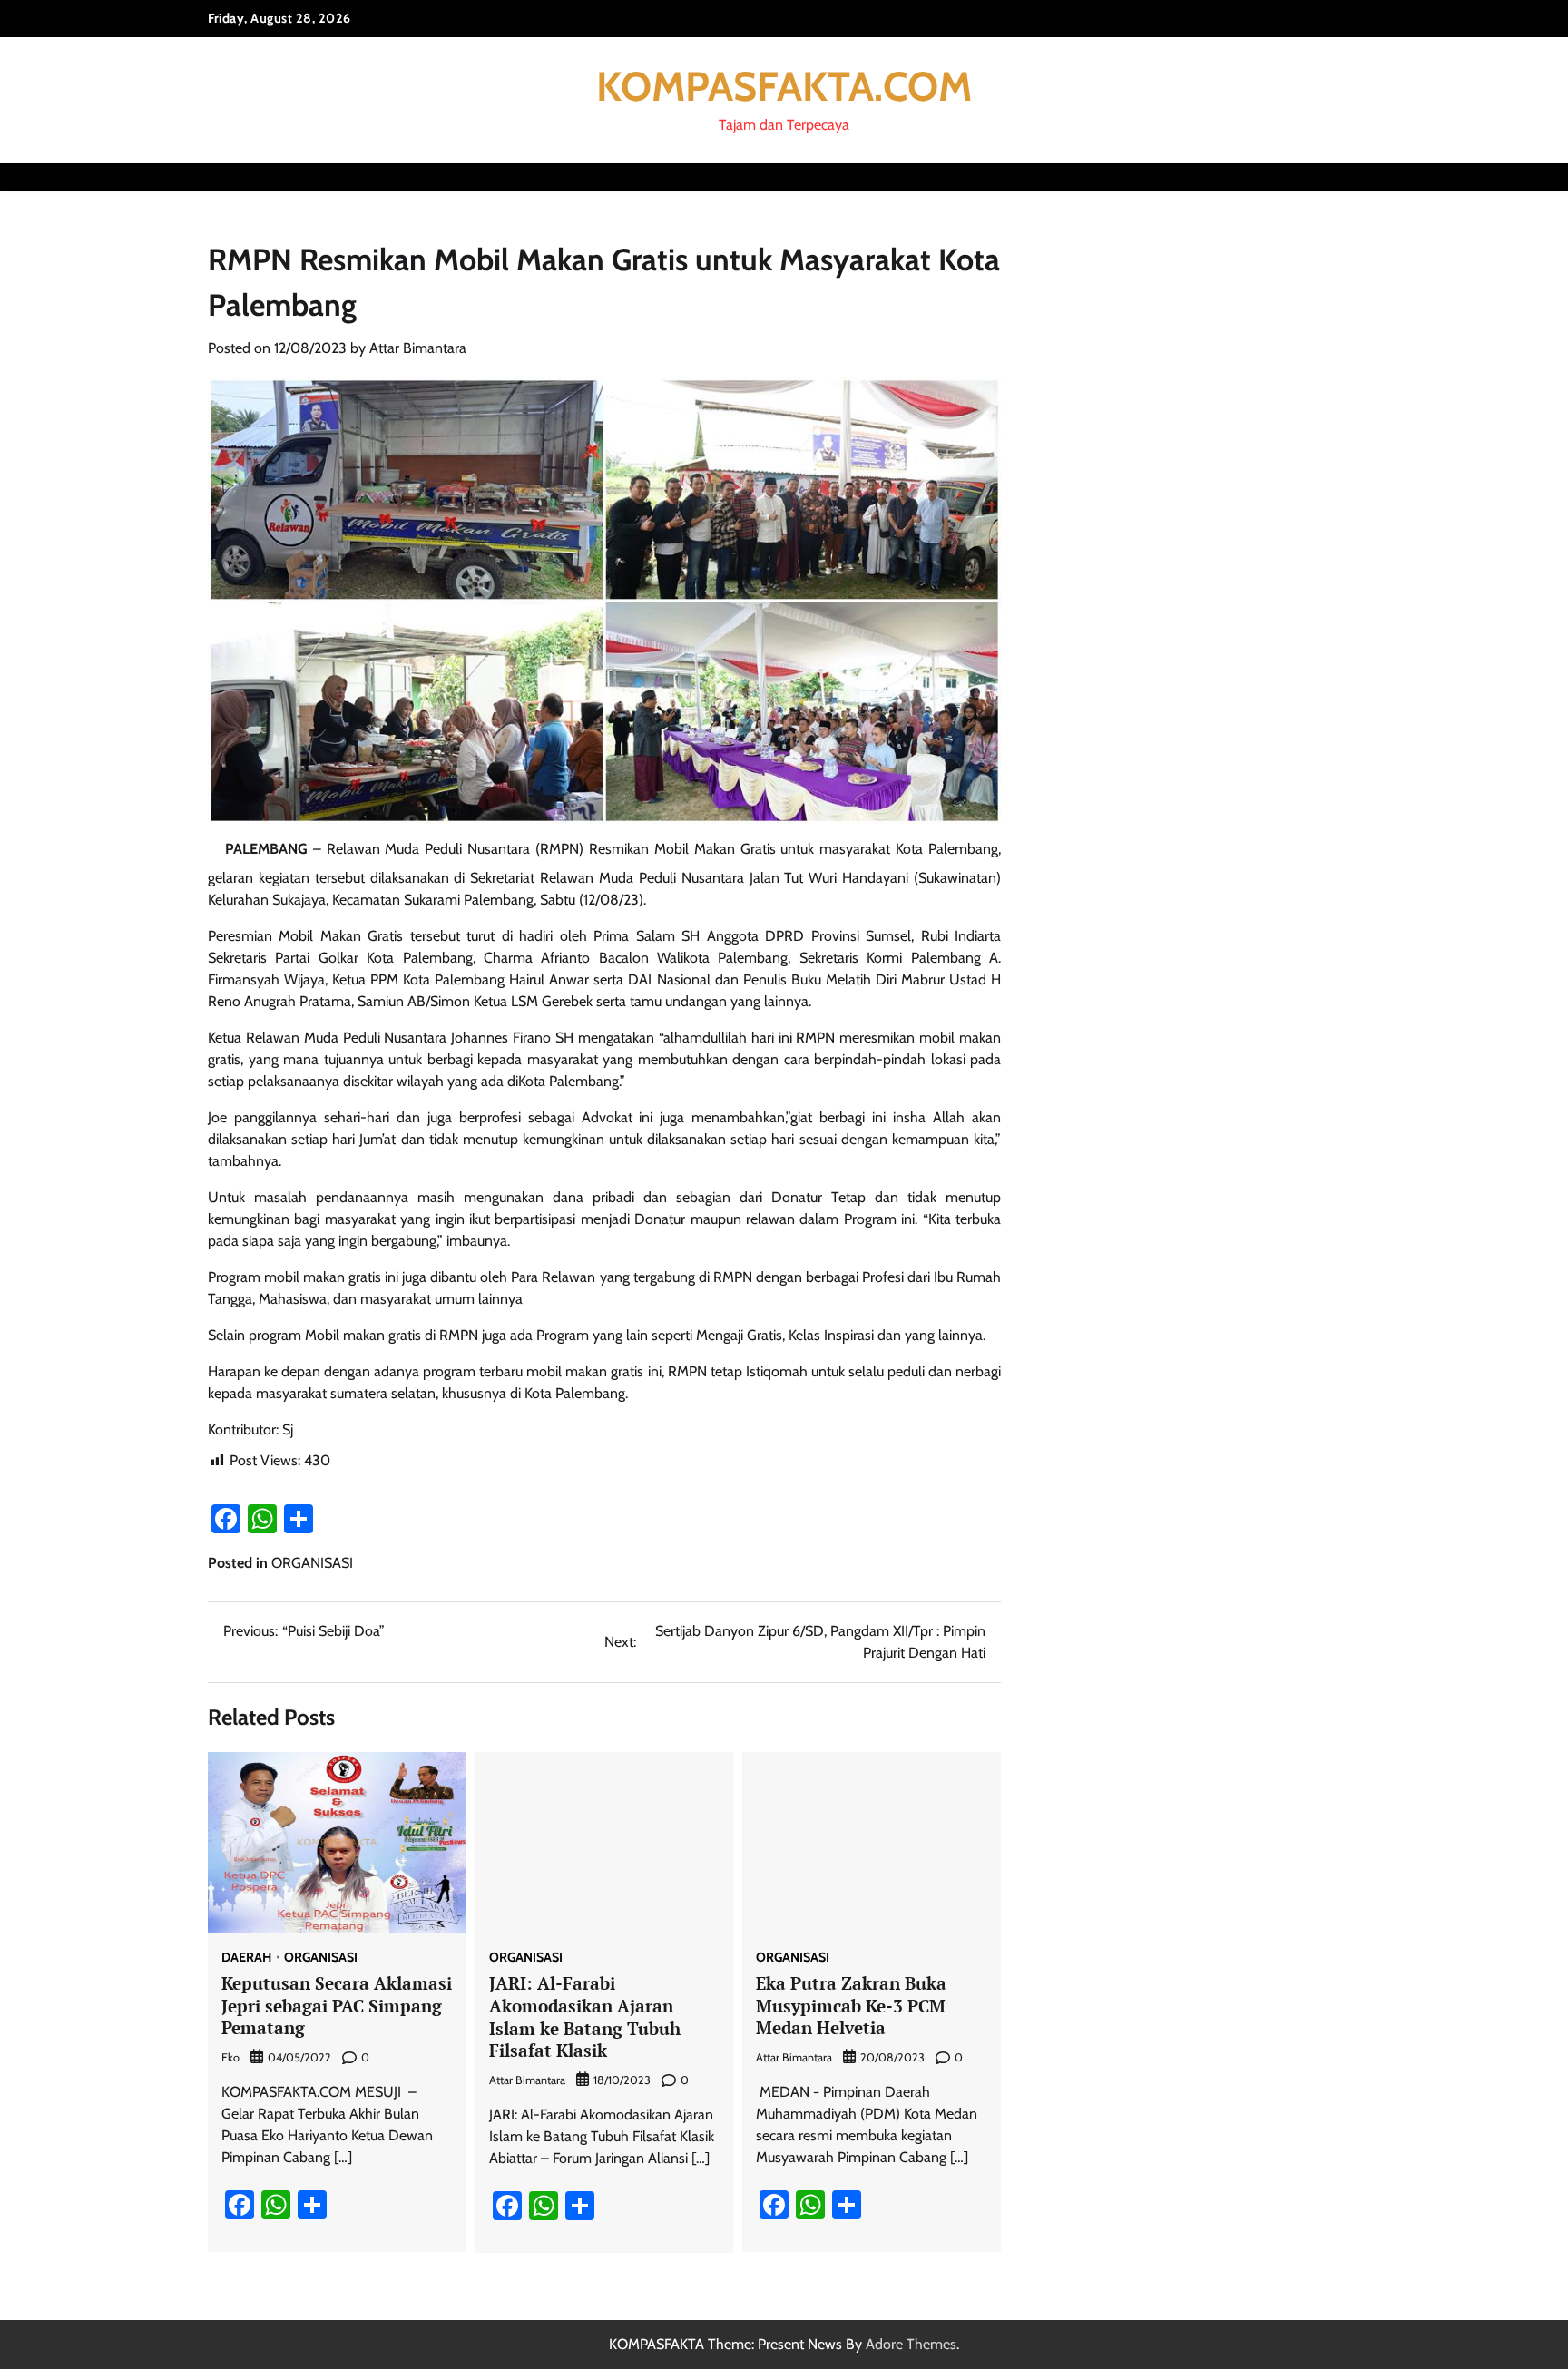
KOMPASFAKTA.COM (784, 86)
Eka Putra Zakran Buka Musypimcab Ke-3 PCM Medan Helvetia (851, 2006)
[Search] (1347, 177)
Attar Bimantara (418, 348)
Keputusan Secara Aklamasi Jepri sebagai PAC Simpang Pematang (337, 2006)
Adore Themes (911, 2344)
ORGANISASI (312, 1563)
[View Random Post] (1315, 177)
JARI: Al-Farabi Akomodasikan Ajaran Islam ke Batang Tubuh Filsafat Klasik (585, 2017)
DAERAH (246, 1957)
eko (230, 2057)
